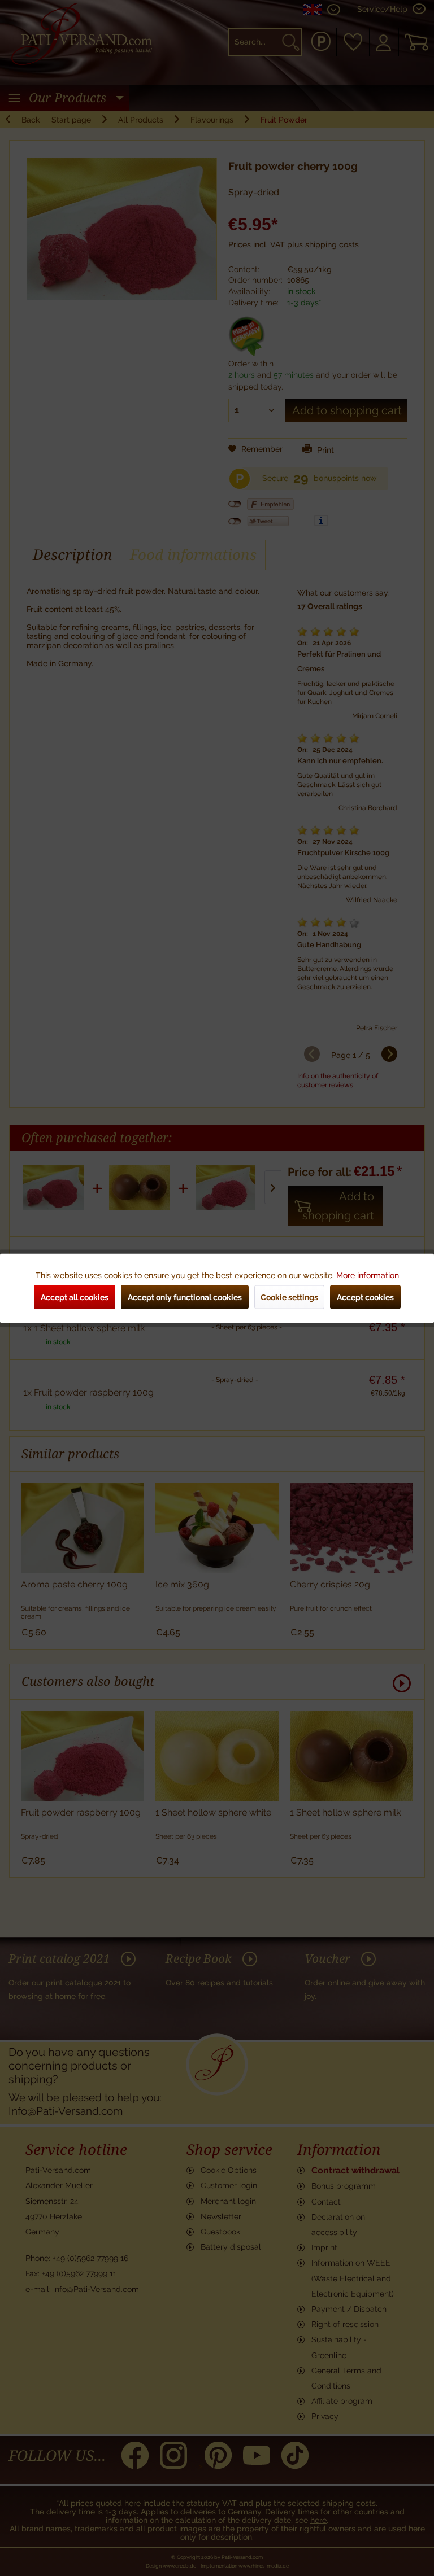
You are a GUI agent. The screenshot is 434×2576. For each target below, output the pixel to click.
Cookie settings (289, 1297)
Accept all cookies (75, 1297)
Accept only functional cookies (185, 1297)
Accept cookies (365, 1297)
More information (368, 1275)
